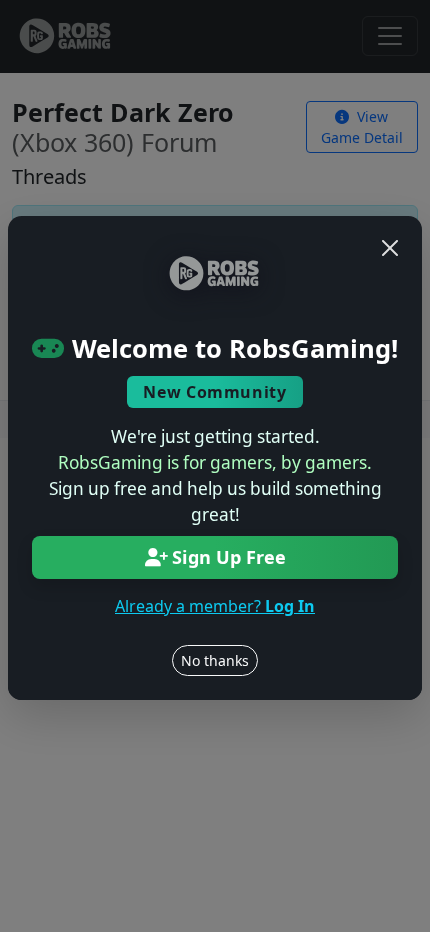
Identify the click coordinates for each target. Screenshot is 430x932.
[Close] (390, 248)
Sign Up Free (229, 557)
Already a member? (215, 606)
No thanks (215, 660)
